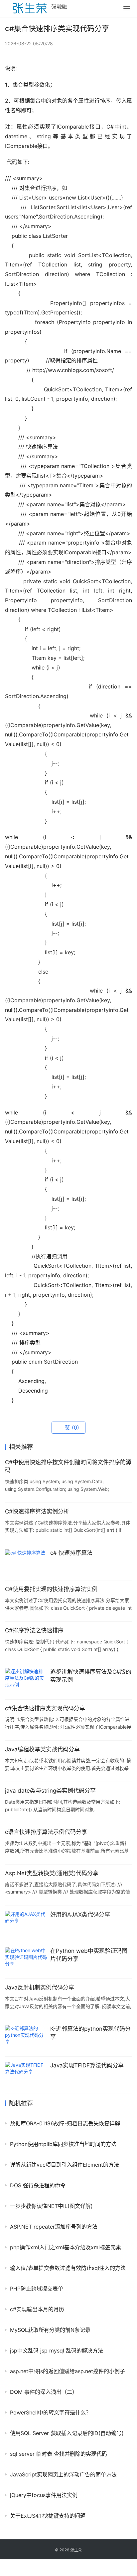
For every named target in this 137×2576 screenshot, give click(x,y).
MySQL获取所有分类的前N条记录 (50, 2330)
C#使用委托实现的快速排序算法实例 (51, 1589)
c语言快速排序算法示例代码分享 (46, 1832)
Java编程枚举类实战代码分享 (42, 1749)
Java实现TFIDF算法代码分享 (87, 2065)
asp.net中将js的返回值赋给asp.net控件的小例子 (68, 2371)
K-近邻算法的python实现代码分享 (90, 2033)
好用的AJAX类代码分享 (80, 1915)
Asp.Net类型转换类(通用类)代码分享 (52, 1873)
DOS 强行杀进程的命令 (38, 2185)
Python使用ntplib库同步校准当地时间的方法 (63, 2144)
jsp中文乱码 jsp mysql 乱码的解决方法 (57, 2351)
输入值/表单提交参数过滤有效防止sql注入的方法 (68, 2268)
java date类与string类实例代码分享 (50, 1791)
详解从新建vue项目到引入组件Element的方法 (65, 2165)
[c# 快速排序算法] (26, 1562)
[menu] (127, 9)
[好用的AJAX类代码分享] (26, 1924)
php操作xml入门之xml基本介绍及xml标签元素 (66, 2247)
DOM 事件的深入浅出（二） (44, 2392)
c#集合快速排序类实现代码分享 (45, 1708)
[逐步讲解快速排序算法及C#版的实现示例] (26, 1681)
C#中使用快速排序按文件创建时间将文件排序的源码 (68, 1466)
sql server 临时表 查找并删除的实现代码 (59, 2454)
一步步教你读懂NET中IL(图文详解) (51, 2206)
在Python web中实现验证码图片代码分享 (89, 1955)
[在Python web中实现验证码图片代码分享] (26, 1960)
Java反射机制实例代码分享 (40, 1987)
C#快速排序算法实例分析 (37, 1511)
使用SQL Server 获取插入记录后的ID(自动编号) (67, 2433)
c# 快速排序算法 (71, 1553)
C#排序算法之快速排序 (34, 1630)
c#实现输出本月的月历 (37, 2309)
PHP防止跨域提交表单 (37, 2289)
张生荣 (76, 2550)
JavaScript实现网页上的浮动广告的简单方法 (63, 2474)
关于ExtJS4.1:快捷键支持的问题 (48, 2516)
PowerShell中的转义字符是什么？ (51, 2412)
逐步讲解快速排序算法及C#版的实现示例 (91, 1676)
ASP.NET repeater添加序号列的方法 (54, 2227)
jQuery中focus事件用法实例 (44, 2495)
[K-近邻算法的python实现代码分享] (26, 2038)
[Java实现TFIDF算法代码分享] (26, 2075)
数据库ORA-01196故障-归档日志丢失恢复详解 (65, 2123)
